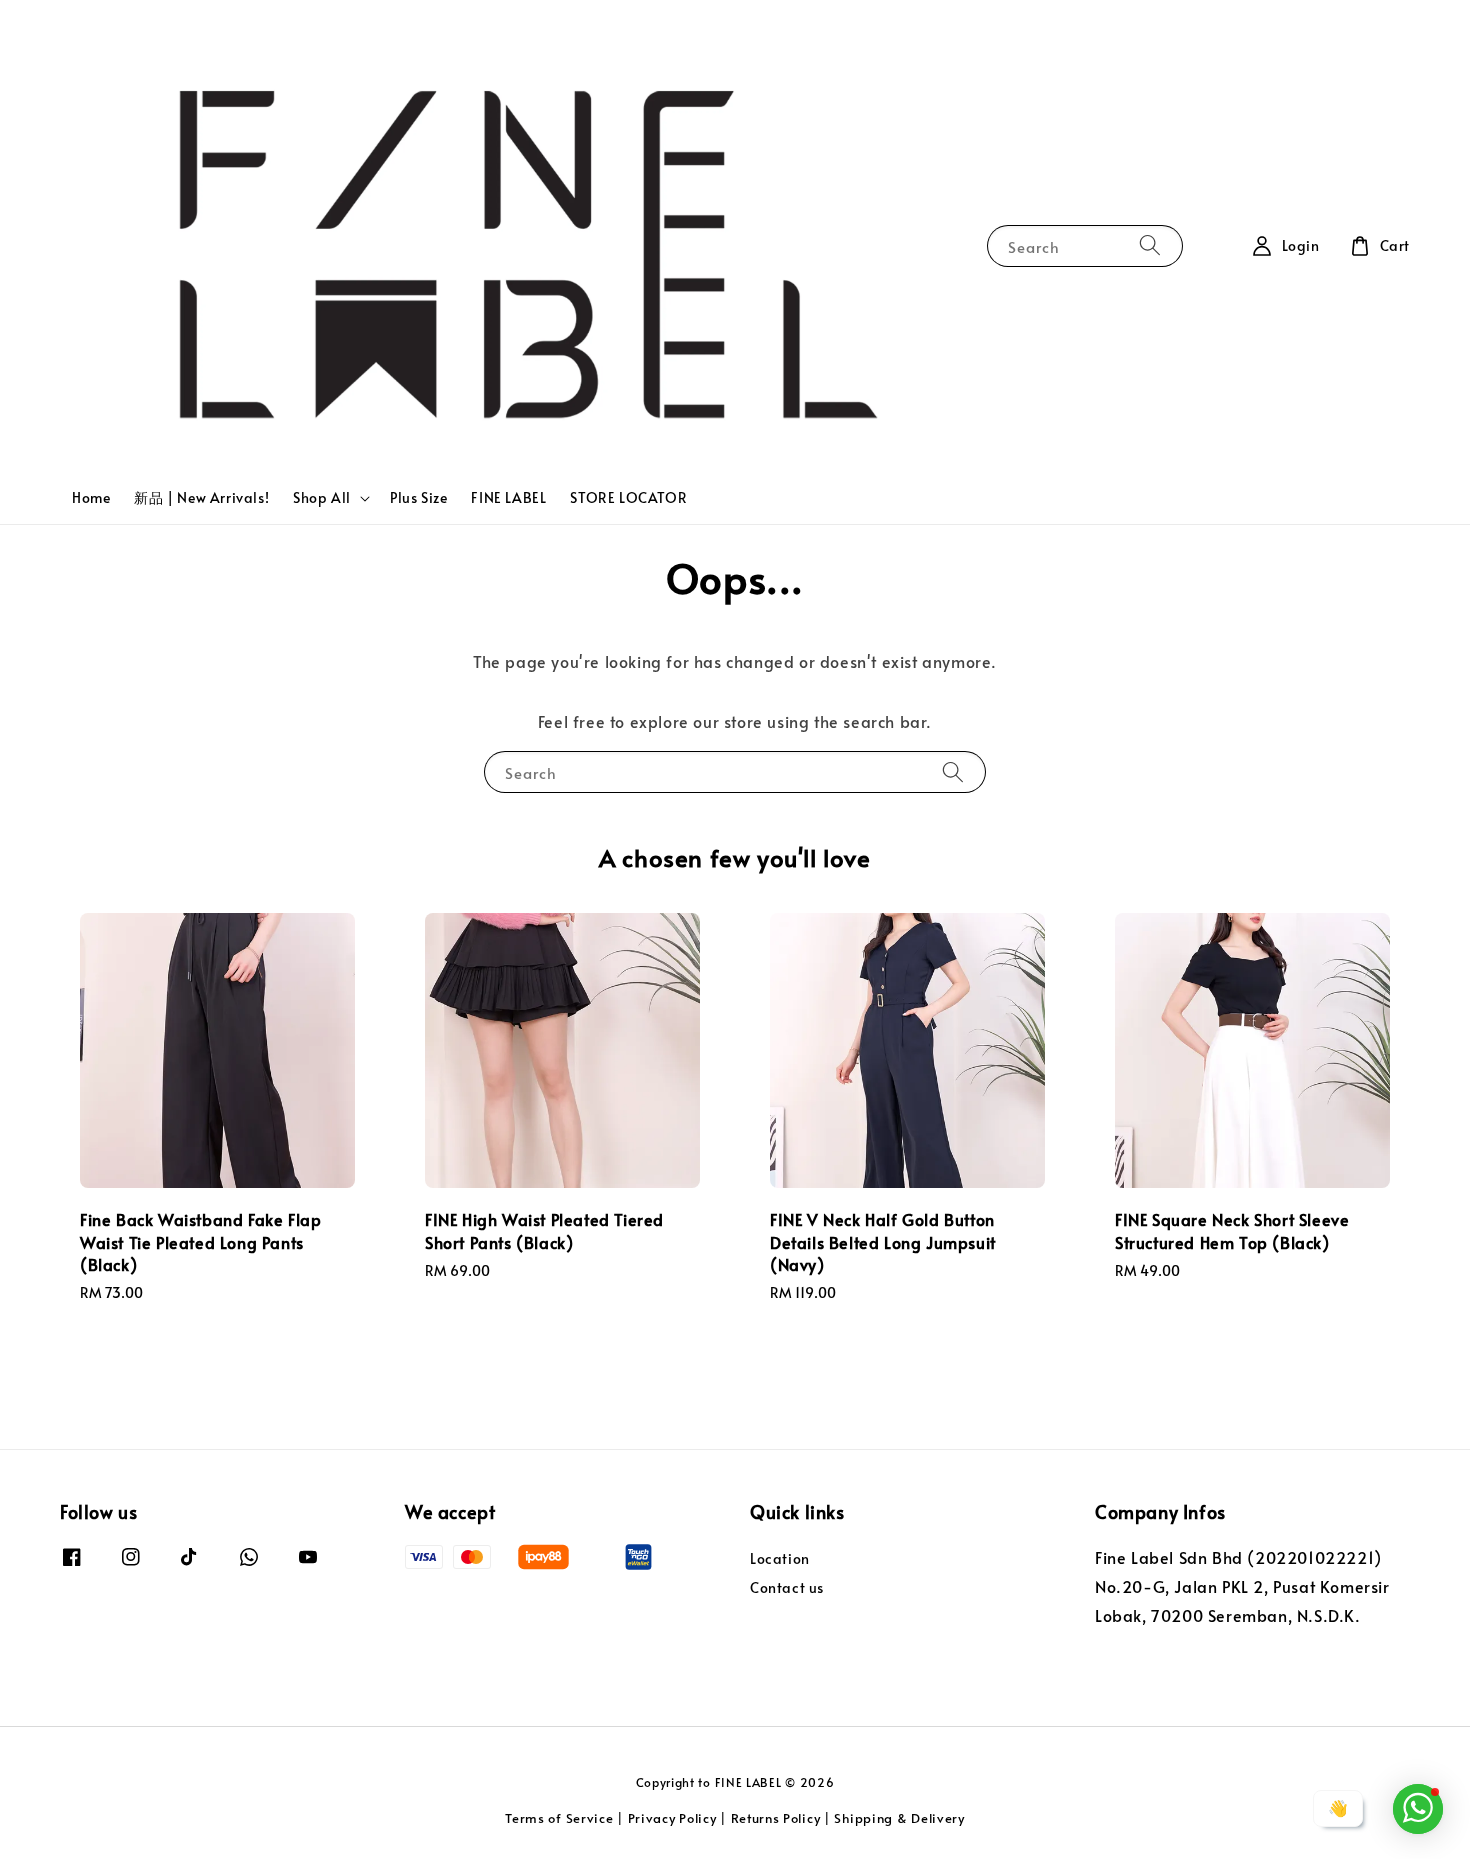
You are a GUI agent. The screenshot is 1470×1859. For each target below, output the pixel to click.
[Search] (1150, 245)
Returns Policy (776, 1818)
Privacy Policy (672, 1818)
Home (91, 497)
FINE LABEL (508, 497)
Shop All (322, 498)
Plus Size (418, 497)
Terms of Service (559, 1818)
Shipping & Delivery (899, 1818)
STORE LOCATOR (628, 497)
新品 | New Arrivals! (201, 497)
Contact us (787, 1587)
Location (780, 1559)
